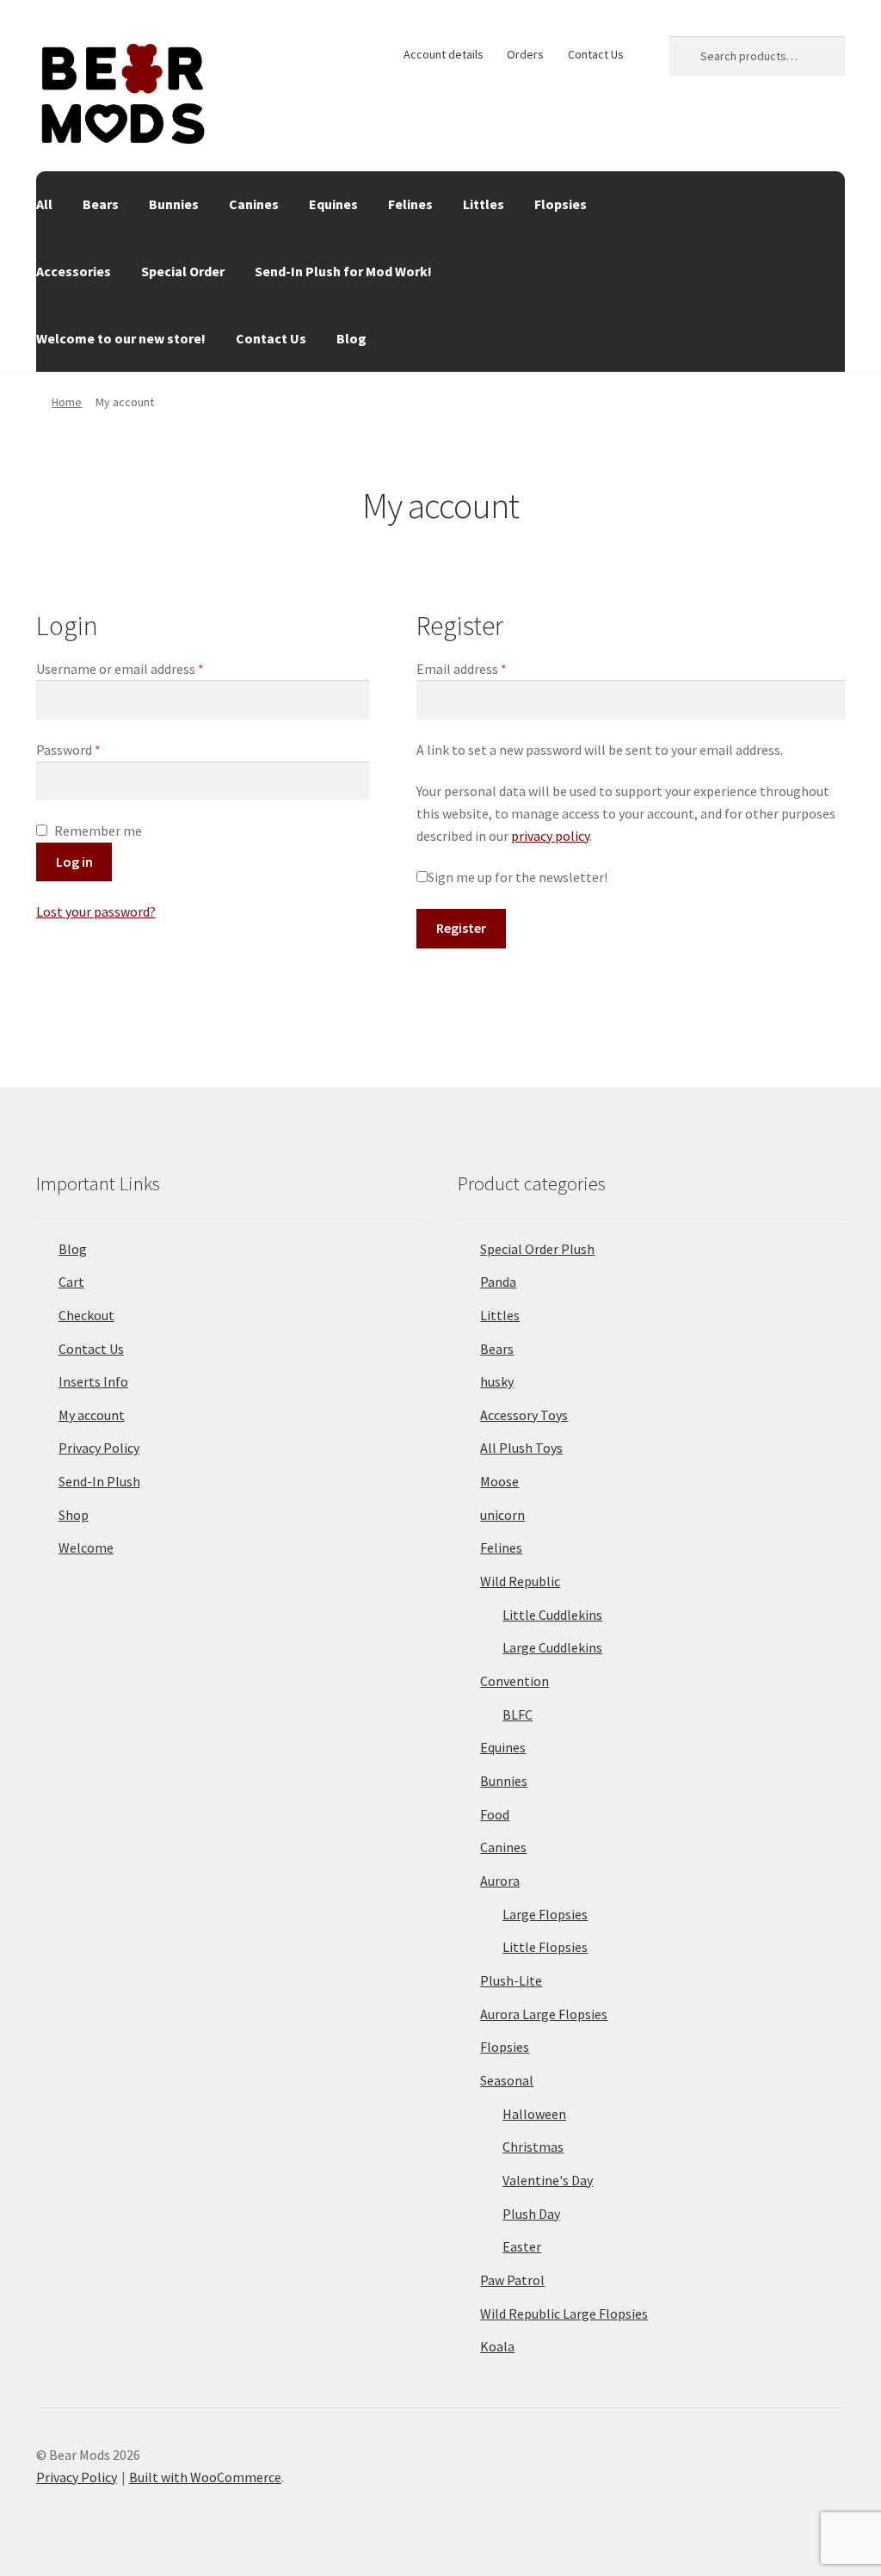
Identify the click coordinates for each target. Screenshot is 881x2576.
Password (94, 749)
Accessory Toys (524, 1415)
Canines (254, 204)
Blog (351, 338)
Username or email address (145, 668)
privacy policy (550, 836)
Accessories (74, 271)
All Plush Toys (521, 1448)
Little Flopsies (545, 1947)
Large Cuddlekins (552, 1647)
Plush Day (531, 2214)
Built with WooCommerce (205, 2477)
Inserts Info (93, 1381)
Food (495, 1814)
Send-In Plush (99, 1481)
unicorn (502, 1515)
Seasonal (507, 2080)
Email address (487, 668)
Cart (71, 1282)
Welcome (86, 1547)
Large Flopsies (545, 1914)
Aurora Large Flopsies (544, 2014)
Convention (514, 1681)
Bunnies (174, 204)
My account (92, 1415)
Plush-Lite (511, 1980)
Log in (74, 862)
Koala (497, 2346)
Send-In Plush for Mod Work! (343, 271)
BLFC (518, 1714)
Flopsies (561, 204)
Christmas (533, 2147)
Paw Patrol (512, 2280)
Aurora (500, 1881)
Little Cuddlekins (552, 1615)
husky (497, 1381)
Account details (444, 54)
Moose (499, 1481)
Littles (484, 204)
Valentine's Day (548, 2180)
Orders (525, 54)
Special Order (183, 271)
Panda (498, 1282)
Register (461, 928)
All (44, 204)
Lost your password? (96, 911)
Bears (101, 204)
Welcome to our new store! (121, 338)
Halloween (534, 2114)
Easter (522, 2246)
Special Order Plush (537, 1249)
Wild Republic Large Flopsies (564, 2313)
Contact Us (596, 54)
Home (67, 402)
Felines (410, 204)
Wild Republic (520, 1581)
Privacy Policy (99, 1448)
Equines (333, 204)
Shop (74, 1515)
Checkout (86, 1315)
